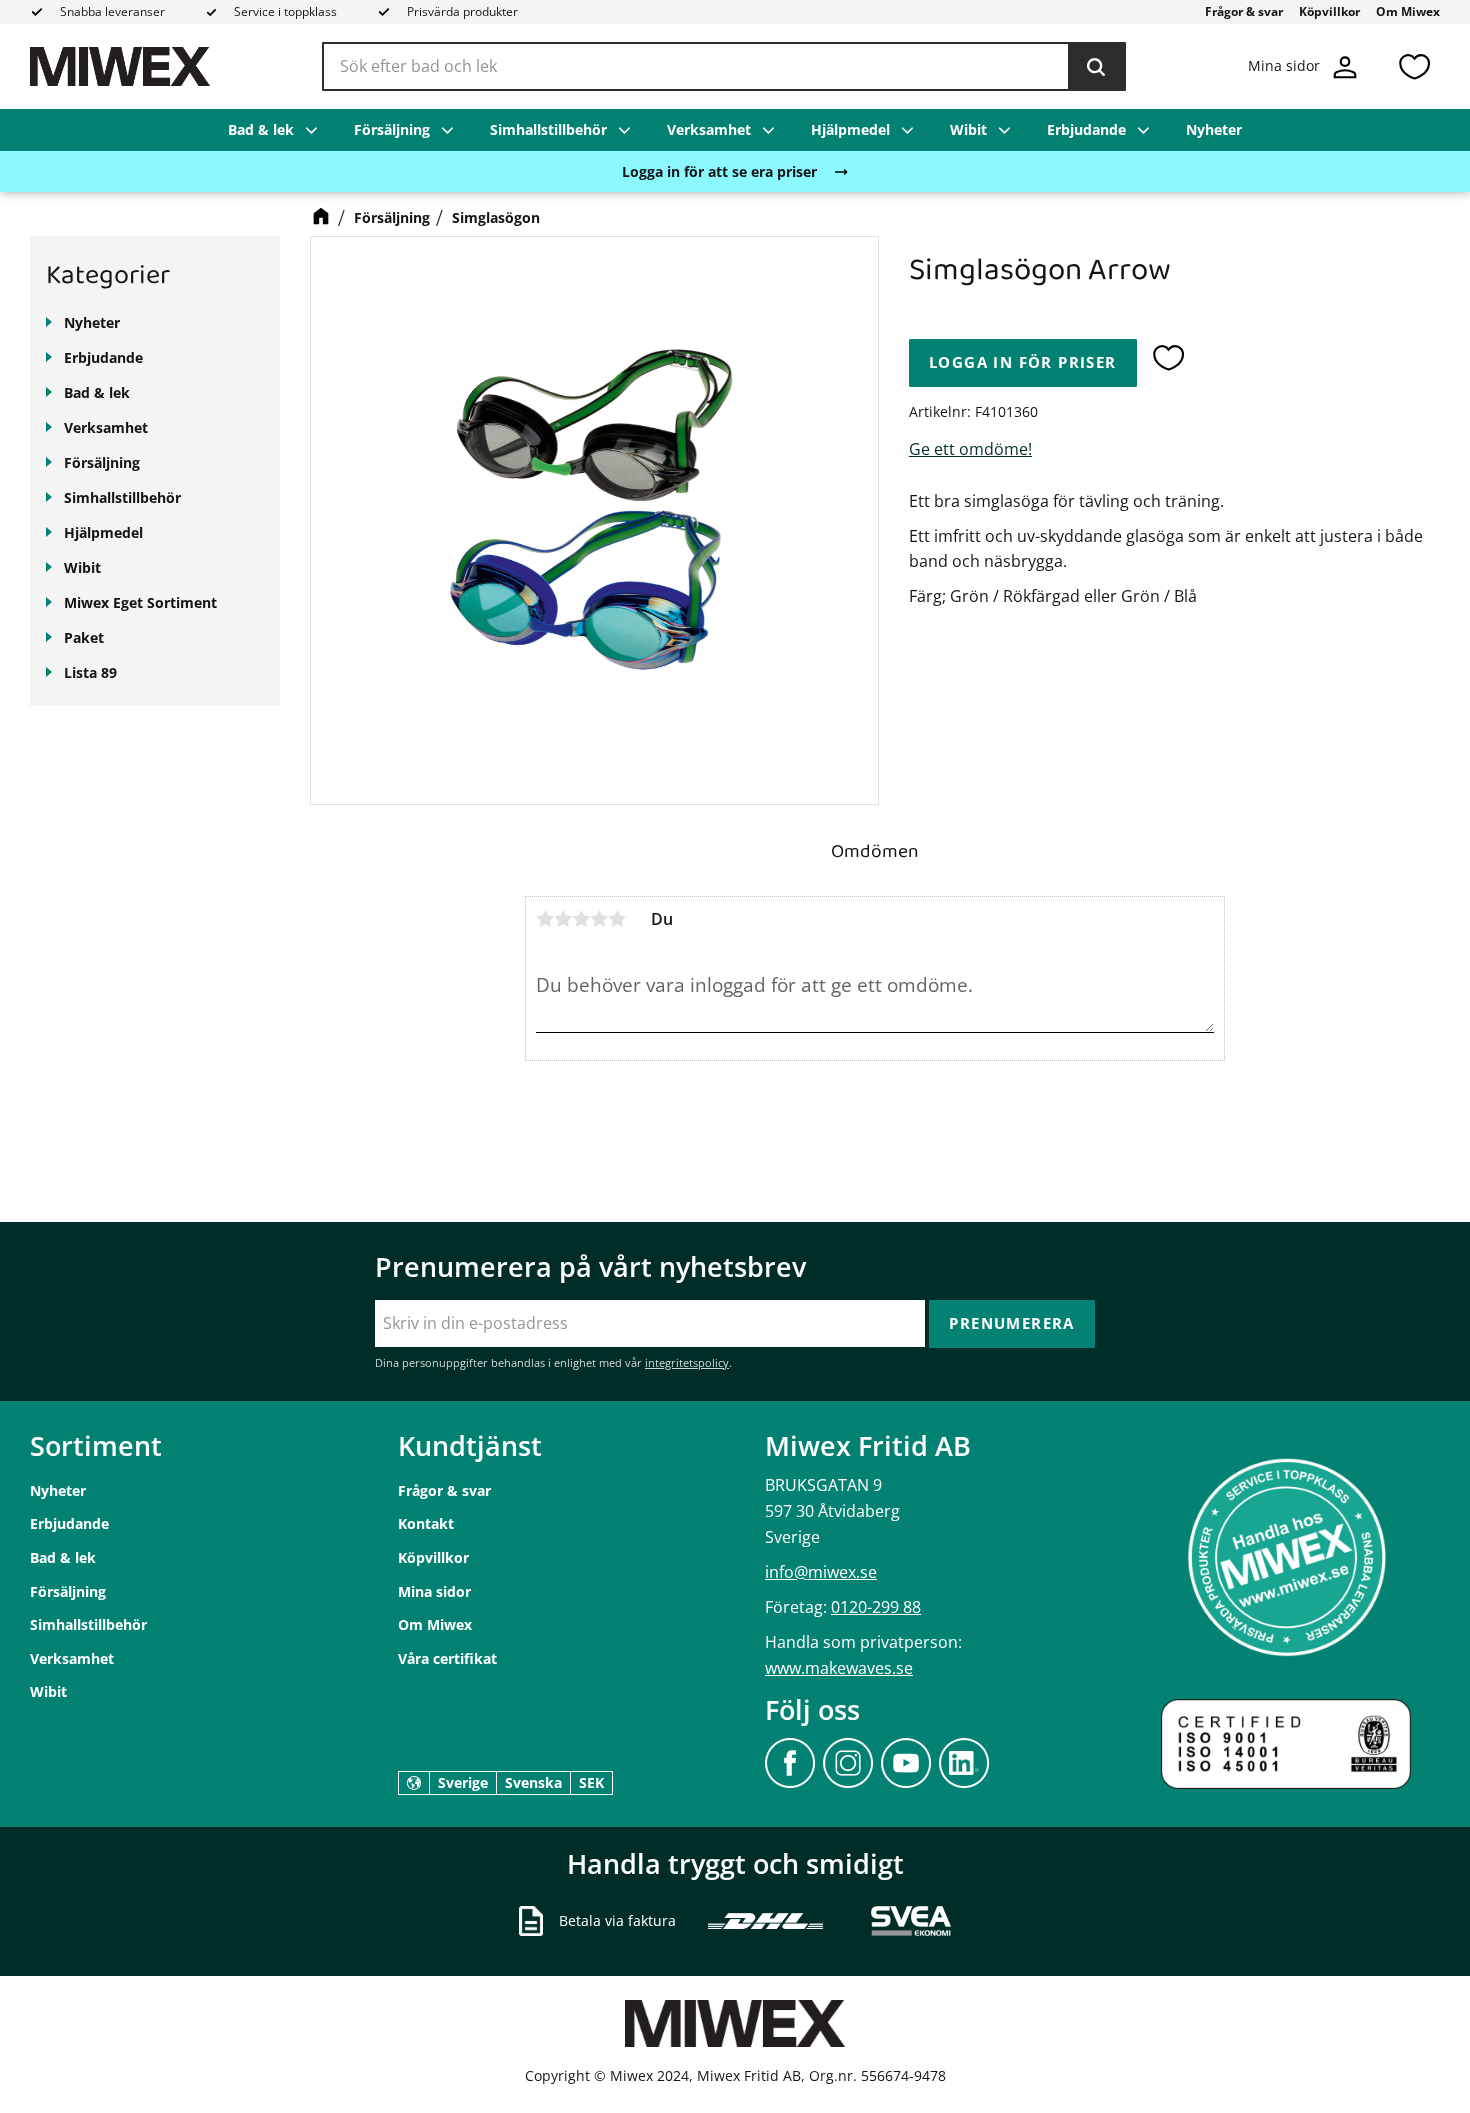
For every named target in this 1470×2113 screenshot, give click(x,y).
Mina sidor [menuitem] (434, 1591)
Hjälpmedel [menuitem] (850, 129)
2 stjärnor (563, 919)
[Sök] (1096, 67)
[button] (1414, 66)
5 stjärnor (617, 919)
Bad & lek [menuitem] (261, 129)
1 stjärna (545, 919)
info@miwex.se (821, 1572)
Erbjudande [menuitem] (1086, 129)
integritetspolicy (687, 1362)
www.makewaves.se (839, 1668)
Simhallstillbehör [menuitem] (548, 129)
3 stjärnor (581, 919)
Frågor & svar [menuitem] (1244, 11)
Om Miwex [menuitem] (1408, 11)
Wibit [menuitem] (968, 129)
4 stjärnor (599, 919)
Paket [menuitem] (84, 637)
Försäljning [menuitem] (392, 129)
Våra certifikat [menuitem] (447, 1658)
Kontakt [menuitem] (426, 1523)
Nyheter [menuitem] (1214, 129)
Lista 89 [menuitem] (90, 672)
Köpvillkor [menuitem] (1329, 11)
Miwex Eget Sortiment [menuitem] (140, 602)
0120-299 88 (876, 1607)
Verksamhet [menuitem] (709, 129)
